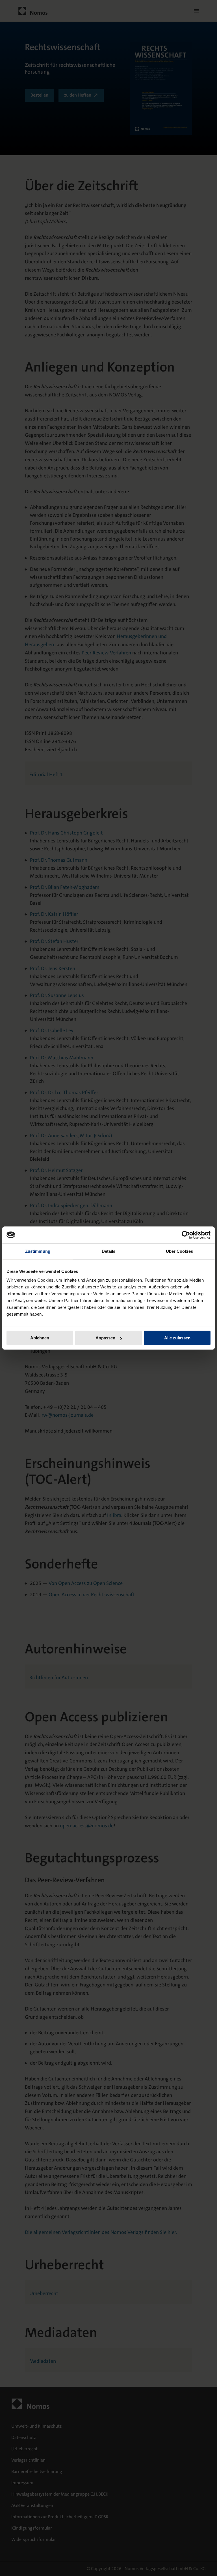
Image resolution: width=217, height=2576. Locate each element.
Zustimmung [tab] (38, 1251)
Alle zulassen (177, 1338)
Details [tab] (109, 1251)
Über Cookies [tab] (179, 1251)
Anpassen (105, 1338)
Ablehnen (40, 1338)
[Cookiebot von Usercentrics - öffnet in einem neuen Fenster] (186, 1235)
